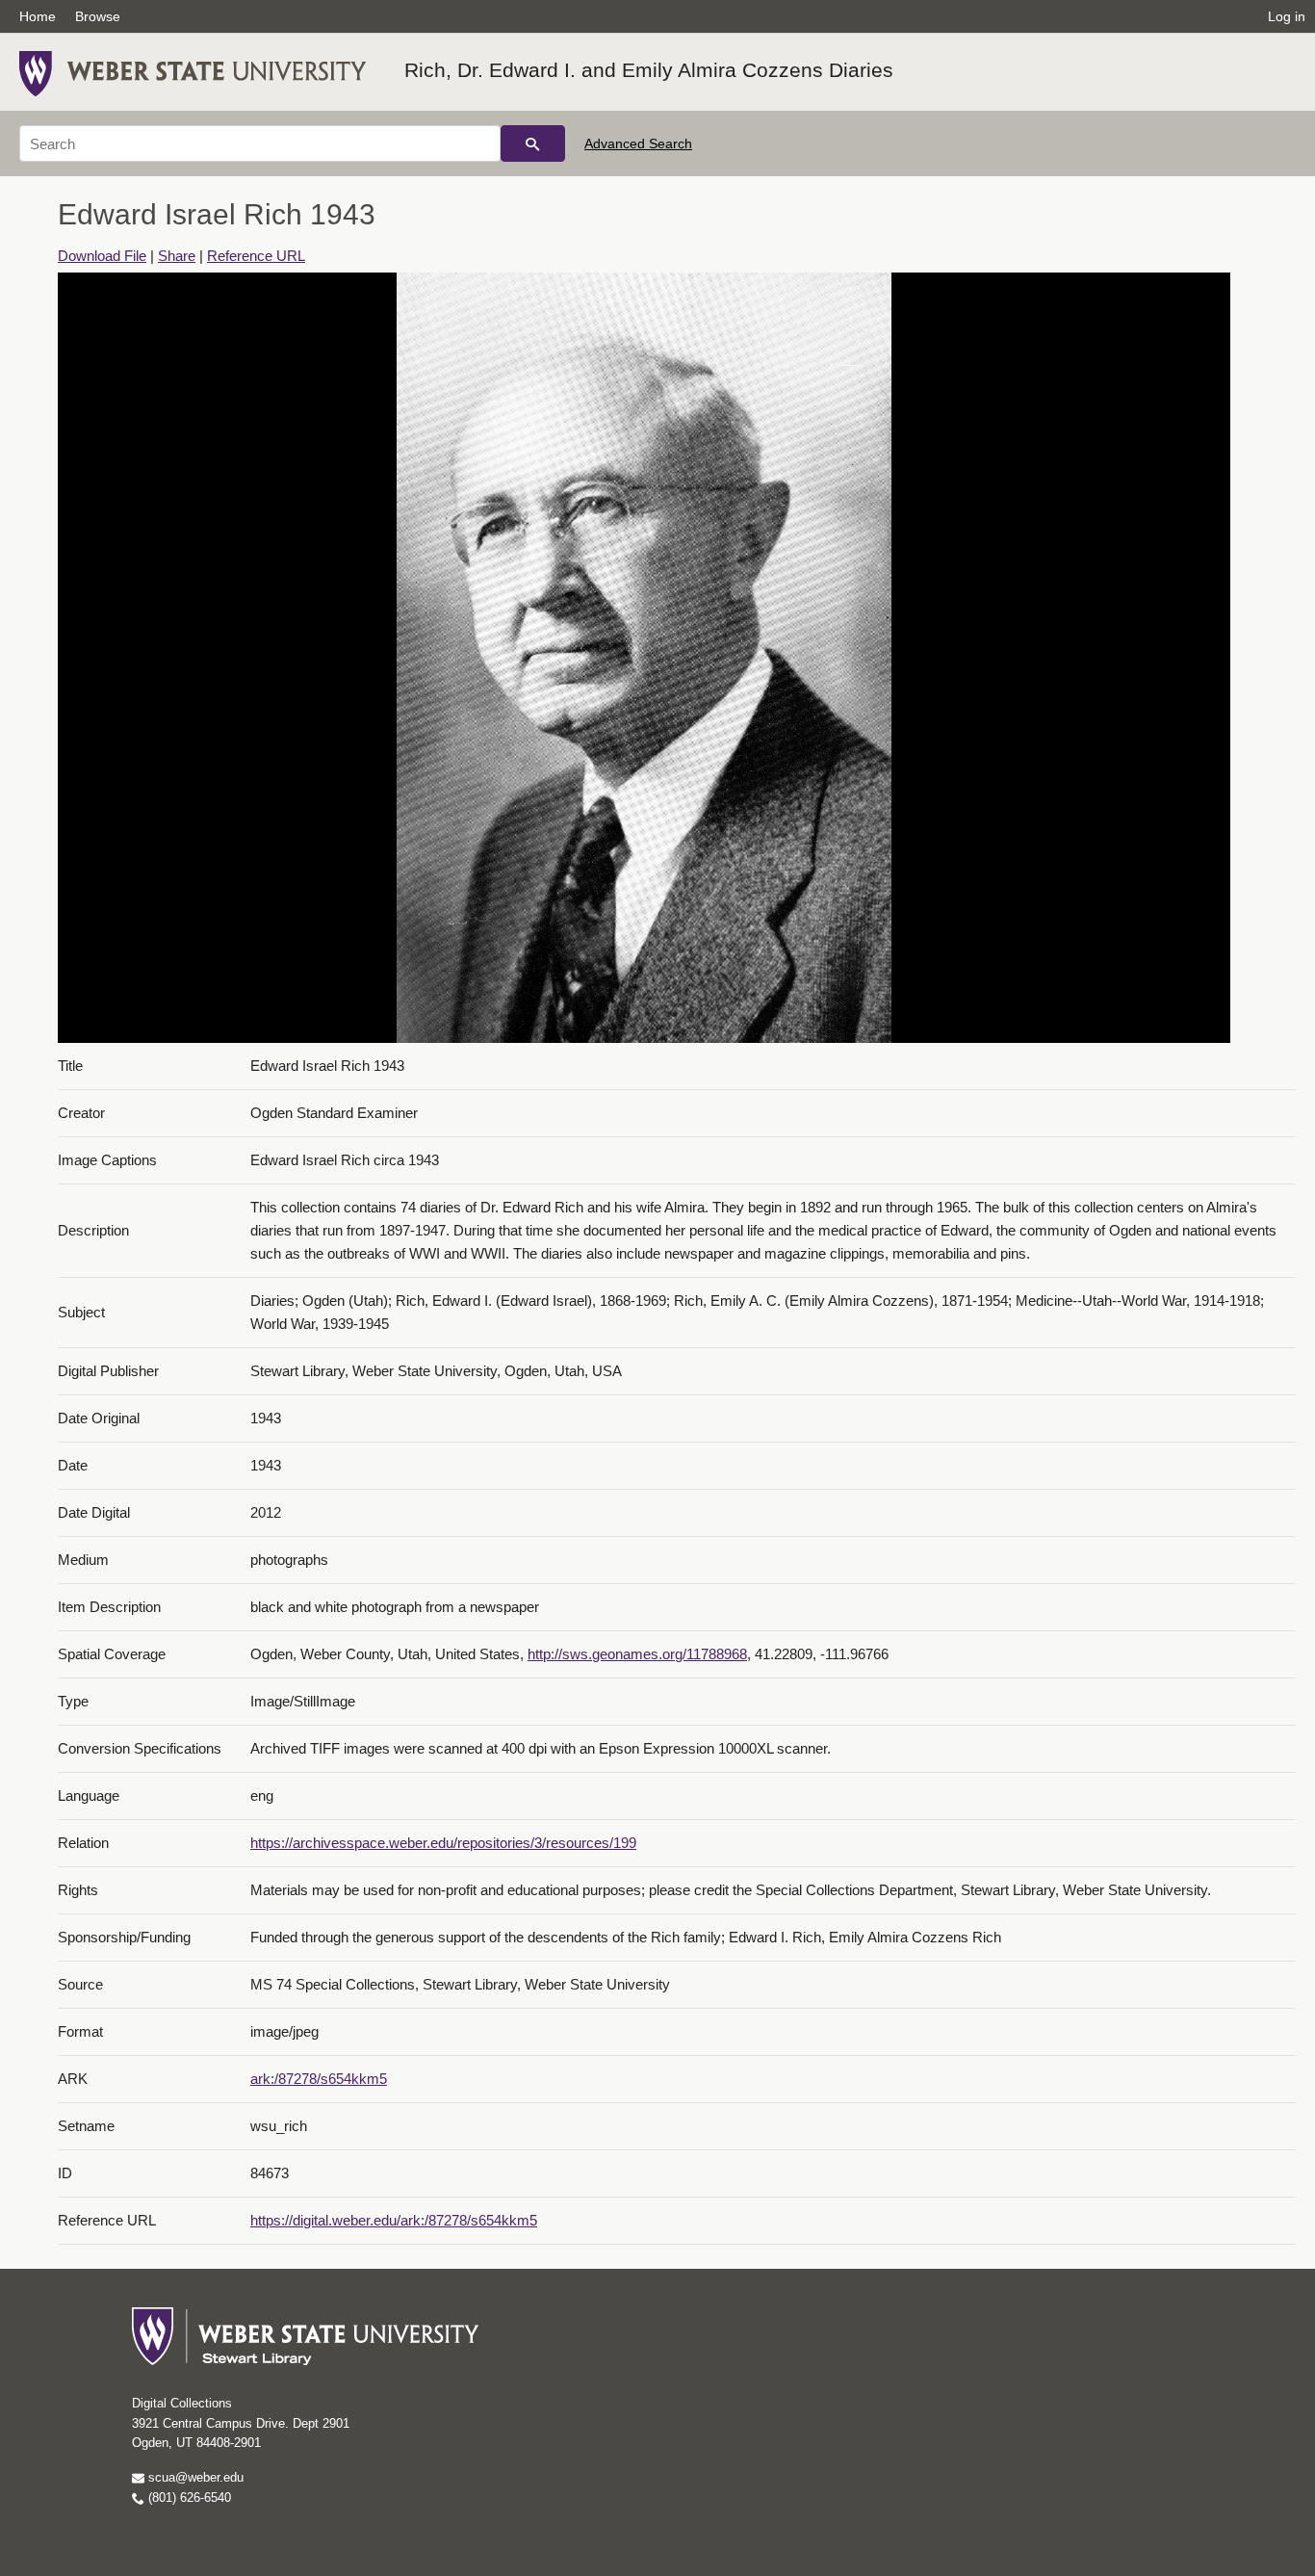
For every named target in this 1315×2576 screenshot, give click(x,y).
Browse (98, 16)
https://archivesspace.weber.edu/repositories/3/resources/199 (443, 1843)
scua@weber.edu (194, 2477)
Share (177, 256)
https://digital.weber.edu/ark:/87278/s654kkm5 (394, 2220)
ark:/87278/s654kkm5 (319, 2079)
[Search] (533, 143)
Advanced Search (638, 143)
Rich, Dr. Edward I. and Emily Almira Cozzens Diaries (649, 70)
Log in (1287, 16)
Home (38, 16)
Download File (102, 256)
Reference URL (256, 256)
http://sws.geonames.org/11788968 (637, 1654)
